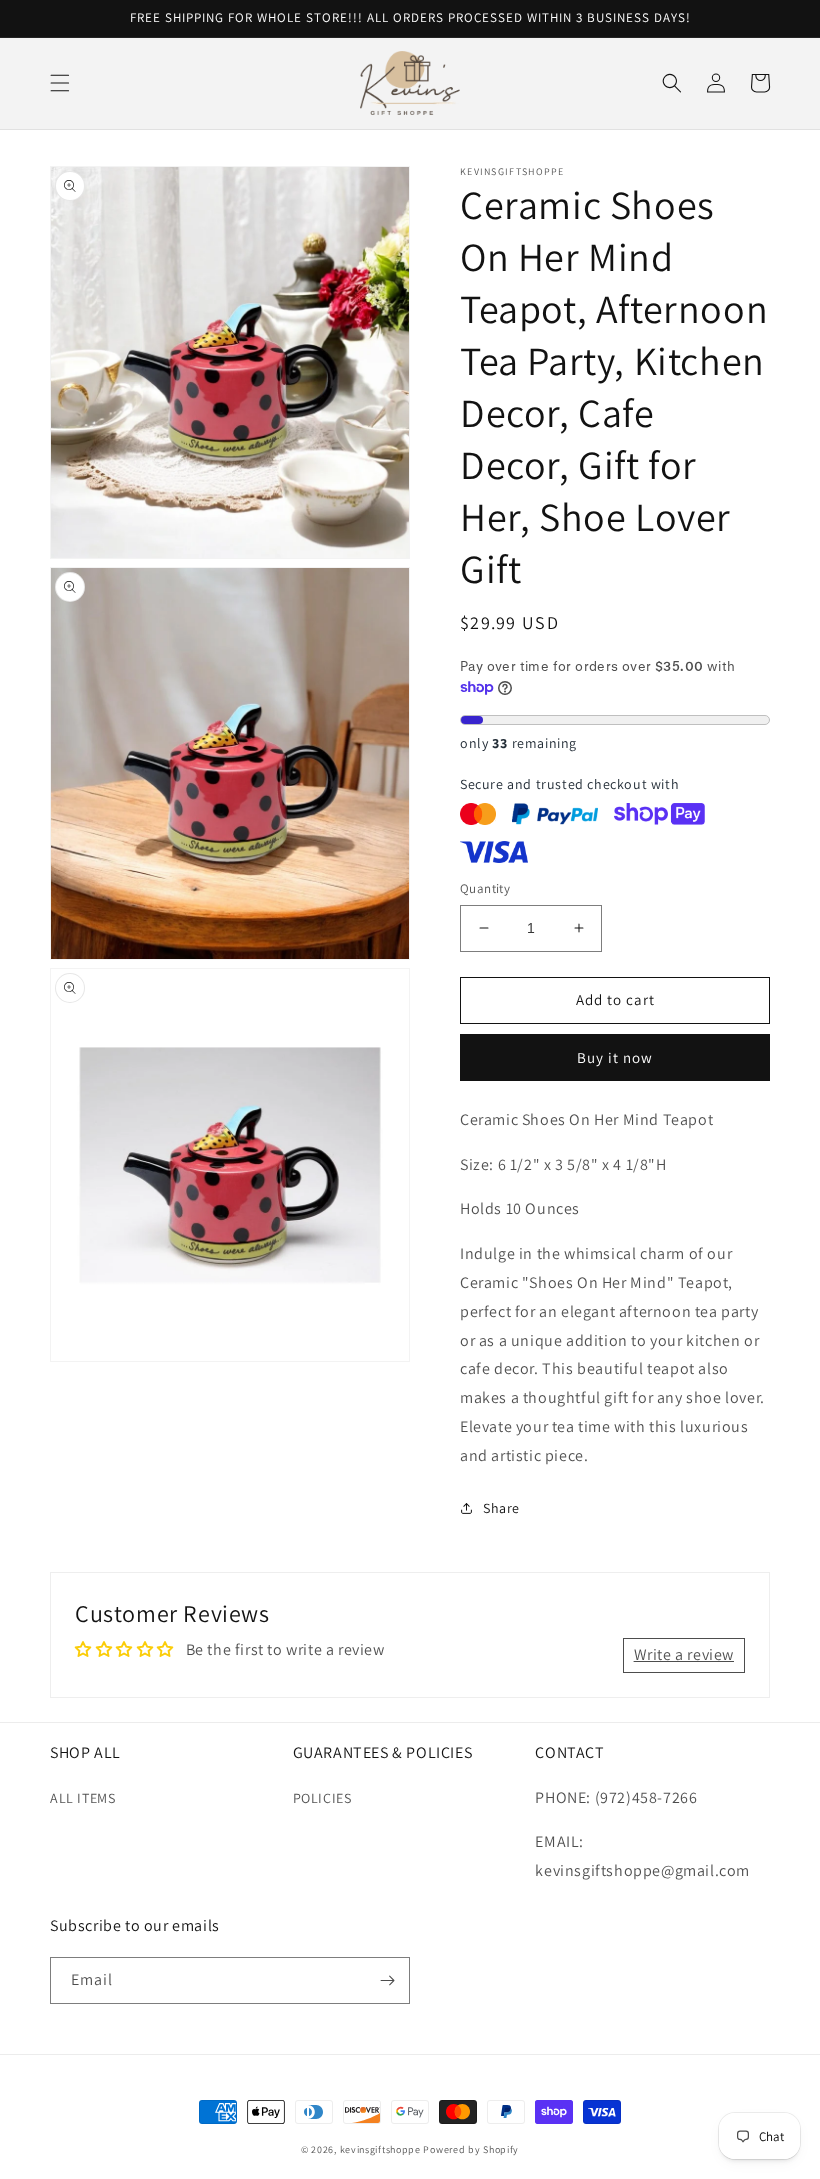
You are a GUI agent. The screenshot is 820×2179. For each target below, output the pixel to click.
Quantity (485, 888)
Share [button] (501, 1508)
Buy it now (615, 1057)
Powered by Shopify (471, 2149)
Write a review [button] (684, 1654)
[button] (60, 83)
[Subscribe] (387, 1980)
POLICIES (322, 1798)
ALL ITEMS (82, 1798)
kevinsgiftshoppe (380, 2149)
